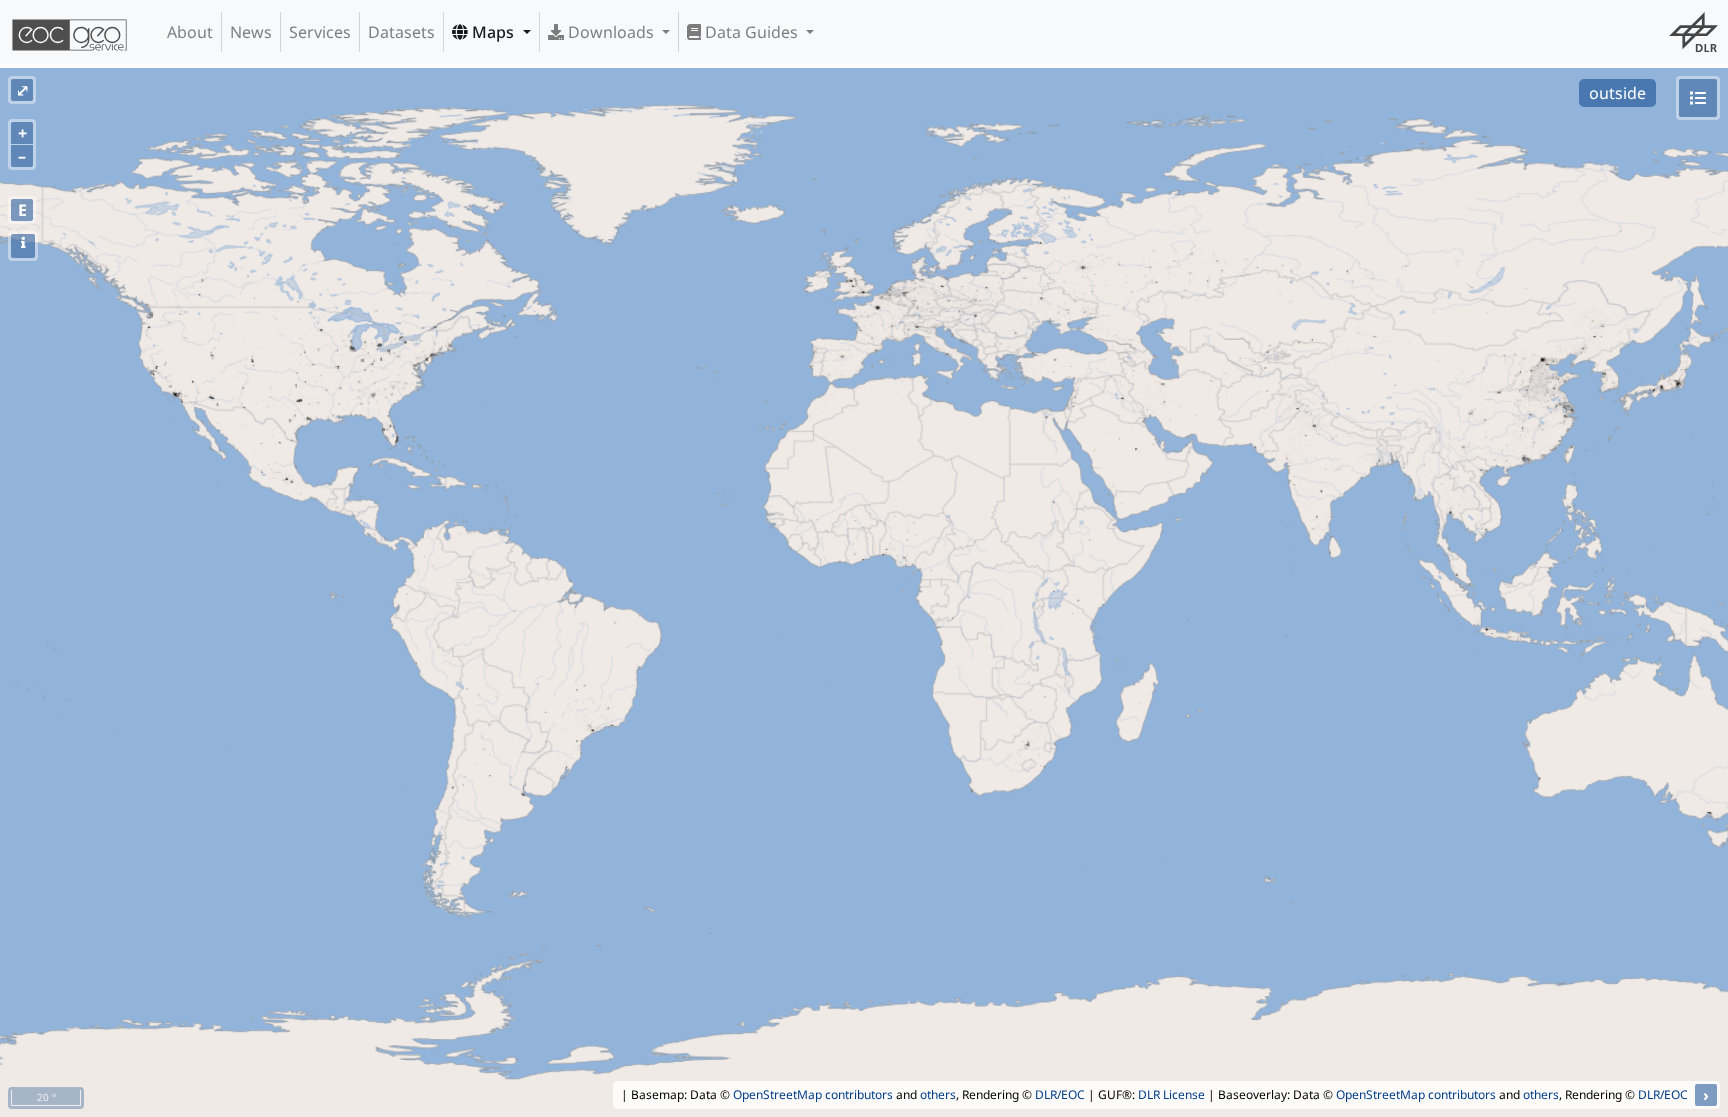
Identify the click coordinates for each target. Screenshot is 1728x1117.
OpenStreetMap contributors (813, 1094)
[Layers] (1698, 98)
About (190, 32)
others (938, 1094)
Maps (493, 32)
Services (320, 32)
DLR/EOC (1060, 1094)
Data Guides (751, 32)
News (251, 32)
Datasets (401, 32)
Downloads (611, 32)
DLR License (1171, 1094)
